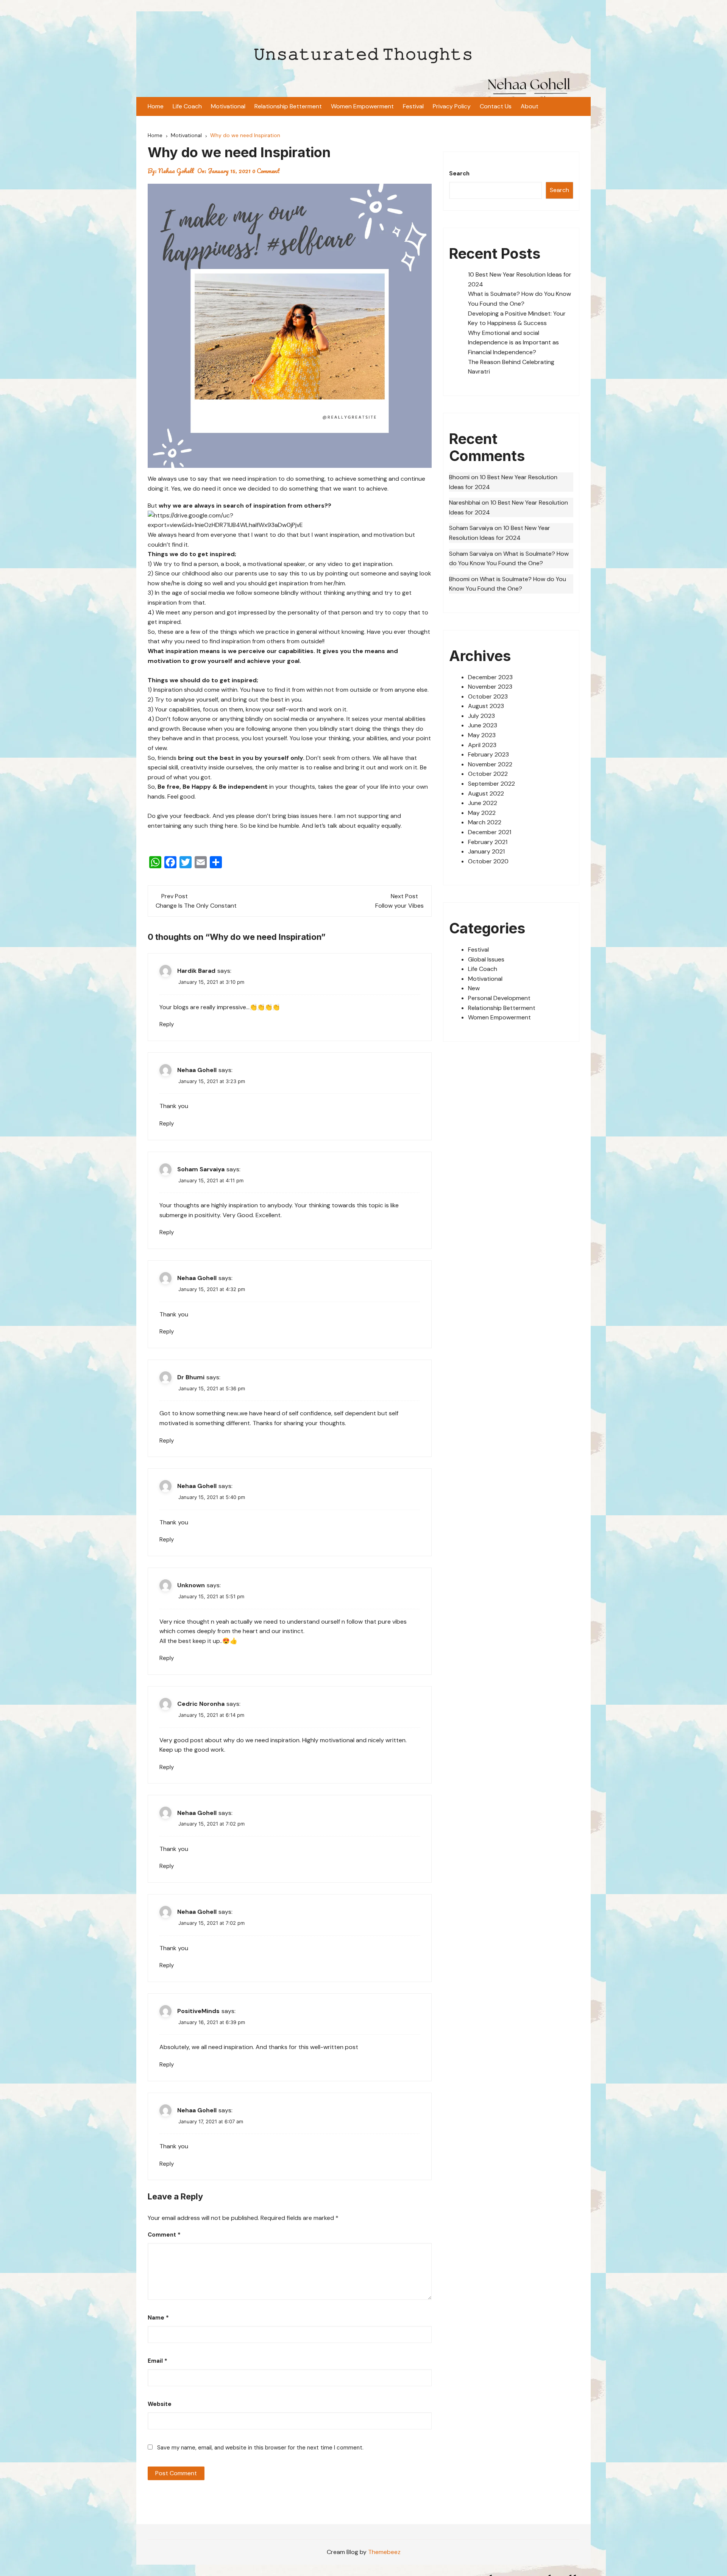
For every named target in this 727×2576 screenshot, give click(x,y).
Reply (167, 1024)
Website (160, 2404)
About (530, 106)
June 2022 (483, 803)
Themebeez (384, 2552)
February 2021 (488, 842)
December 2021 (490, 832)
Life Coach (187, 106)
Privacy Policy (452, 106)
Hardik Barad (196, 971)
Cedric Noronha (201, 1704)
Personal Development (499, 998)
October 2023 (488, 696)
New (474, 988)
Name (158, 2318)
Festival (413, 106)
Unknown (191, 1585)
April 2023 (482, 745)
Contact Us (496, 106)
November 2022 (490, 764)
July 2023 (481, 716)
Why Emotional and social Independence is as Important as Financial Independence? (513, 342)
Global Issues (486, 959)
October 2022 (488, 774)
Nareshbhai (465, 503)
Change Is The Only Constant (196, 906)
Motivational (228, 106)
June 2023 (483, 725)
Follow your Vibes (399, 906)
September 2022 (491, 784)
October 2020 (488, 861)
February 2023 (488, 754)
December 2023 (490, 677)
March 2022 (485, 822)
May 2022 (482, 813)
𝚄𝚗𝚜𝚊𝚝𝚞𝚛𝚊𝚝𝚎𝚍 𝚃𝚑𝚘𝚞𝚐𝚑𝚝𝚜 (363, 54)
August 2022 (486, 793)
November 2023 (490, 687)
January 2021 (486, 851)
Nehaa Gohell (176, 171)
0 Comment (266, 171)
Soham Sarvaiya (201, 1169)
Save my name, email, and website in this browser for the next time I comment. (260, 2448)
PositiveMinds (198, 2011)
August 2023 (486, 706)
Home (156, 106)
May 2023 (482, 735)
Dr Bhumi (191, 1377)
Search (459, 174)
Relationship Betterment (288, 106)
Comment (164, 2235)
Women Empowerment (362, 106)
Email (158, 2361)
